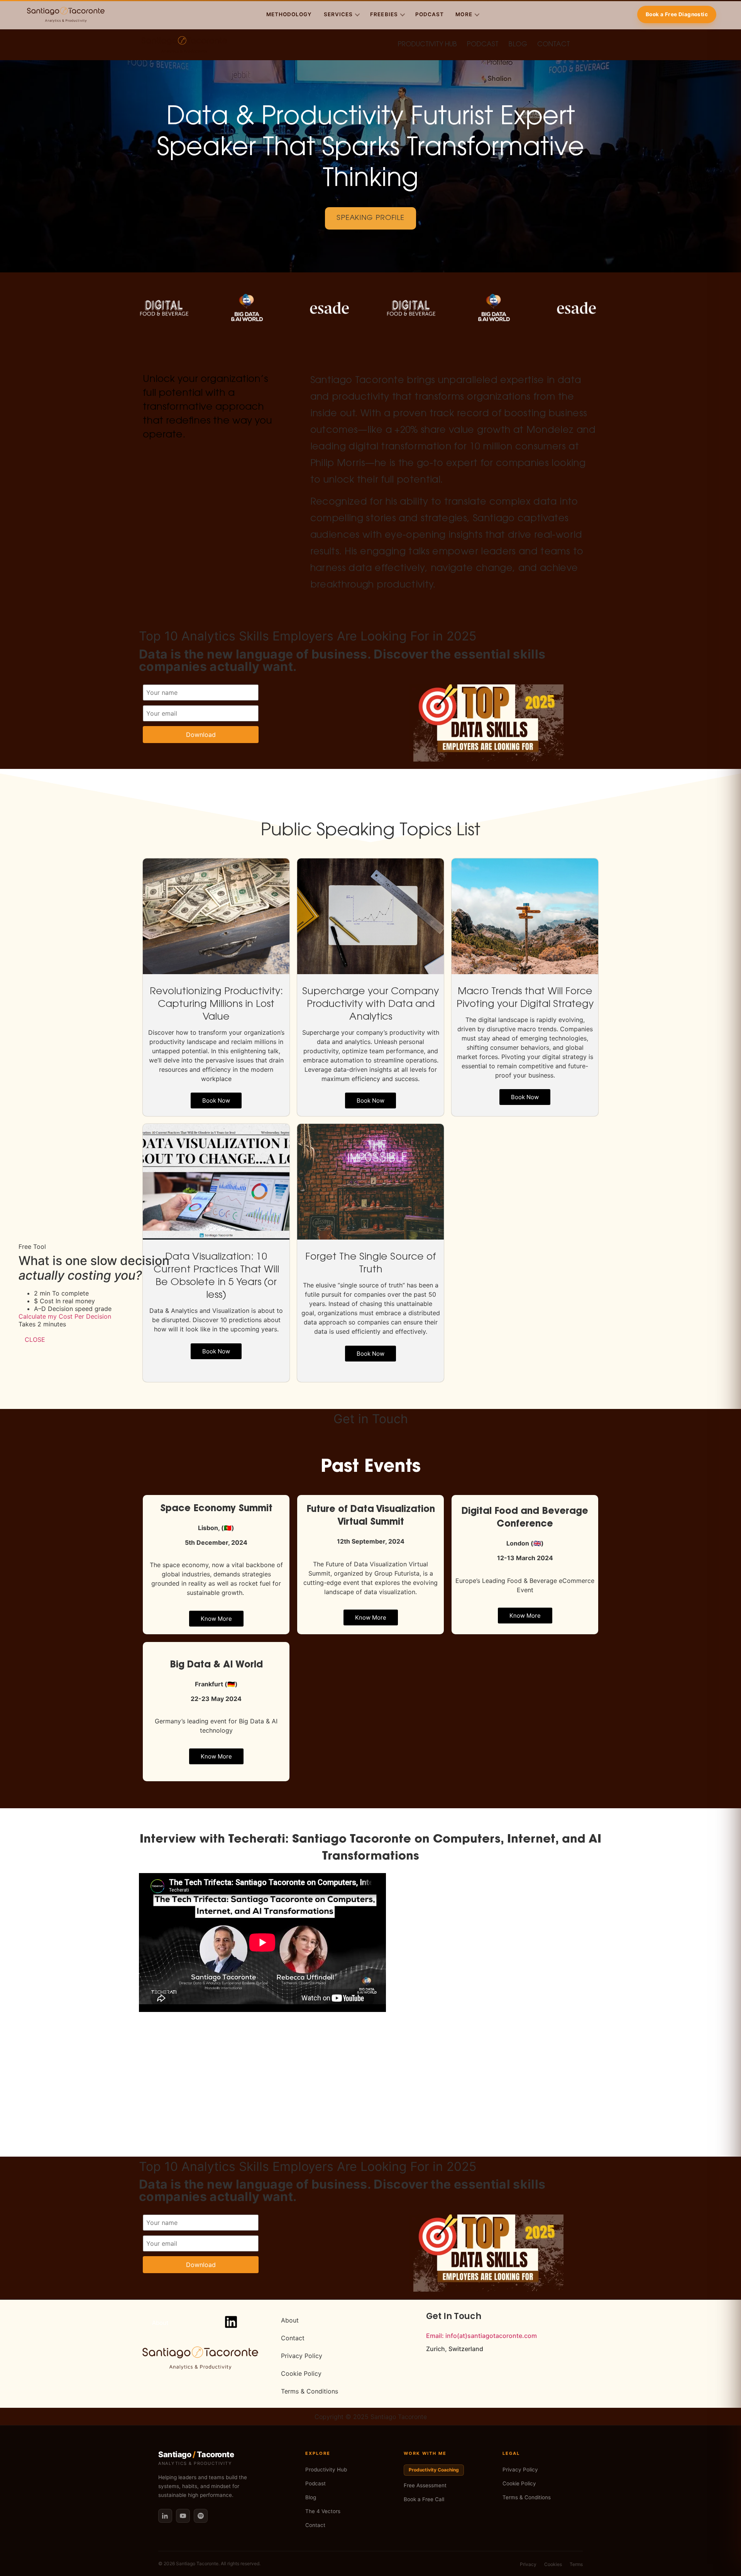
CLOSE (35, 1340)
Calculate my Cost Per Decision (65, 1316)
